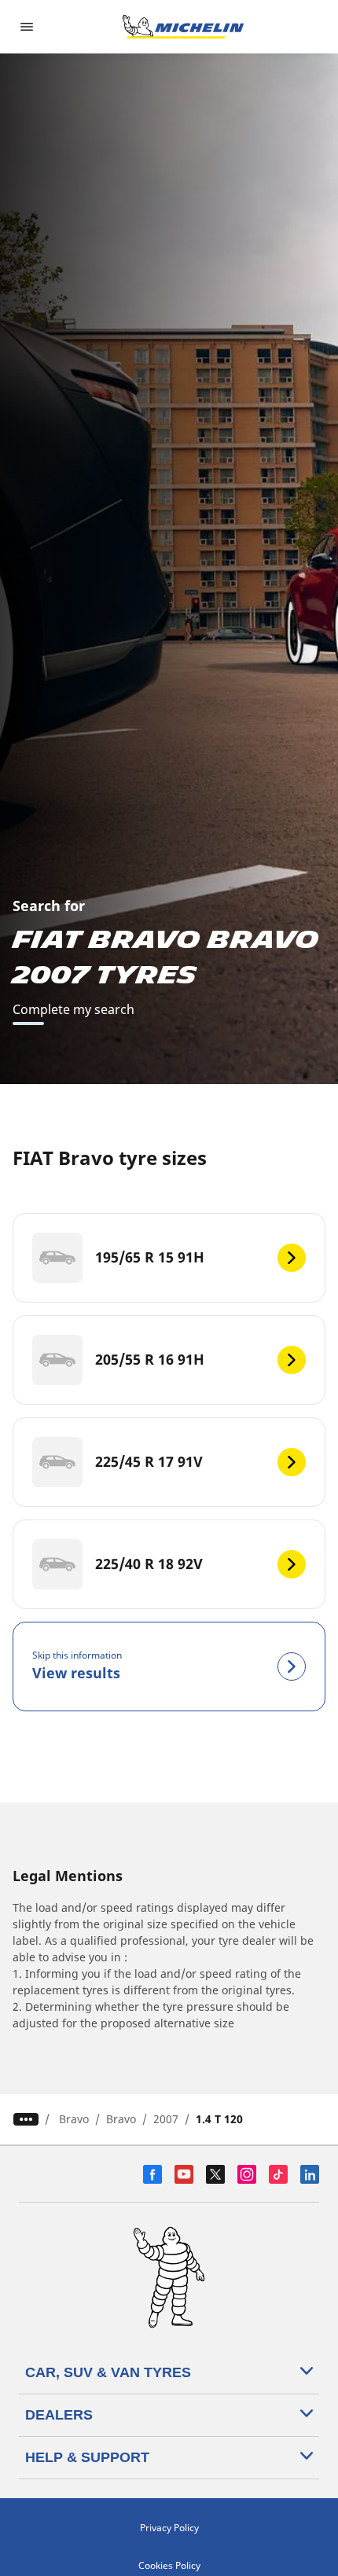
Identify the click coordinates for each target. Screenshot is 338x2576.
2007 (166, 2119)
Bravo (74, 2119)
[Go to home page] (183, 27)
